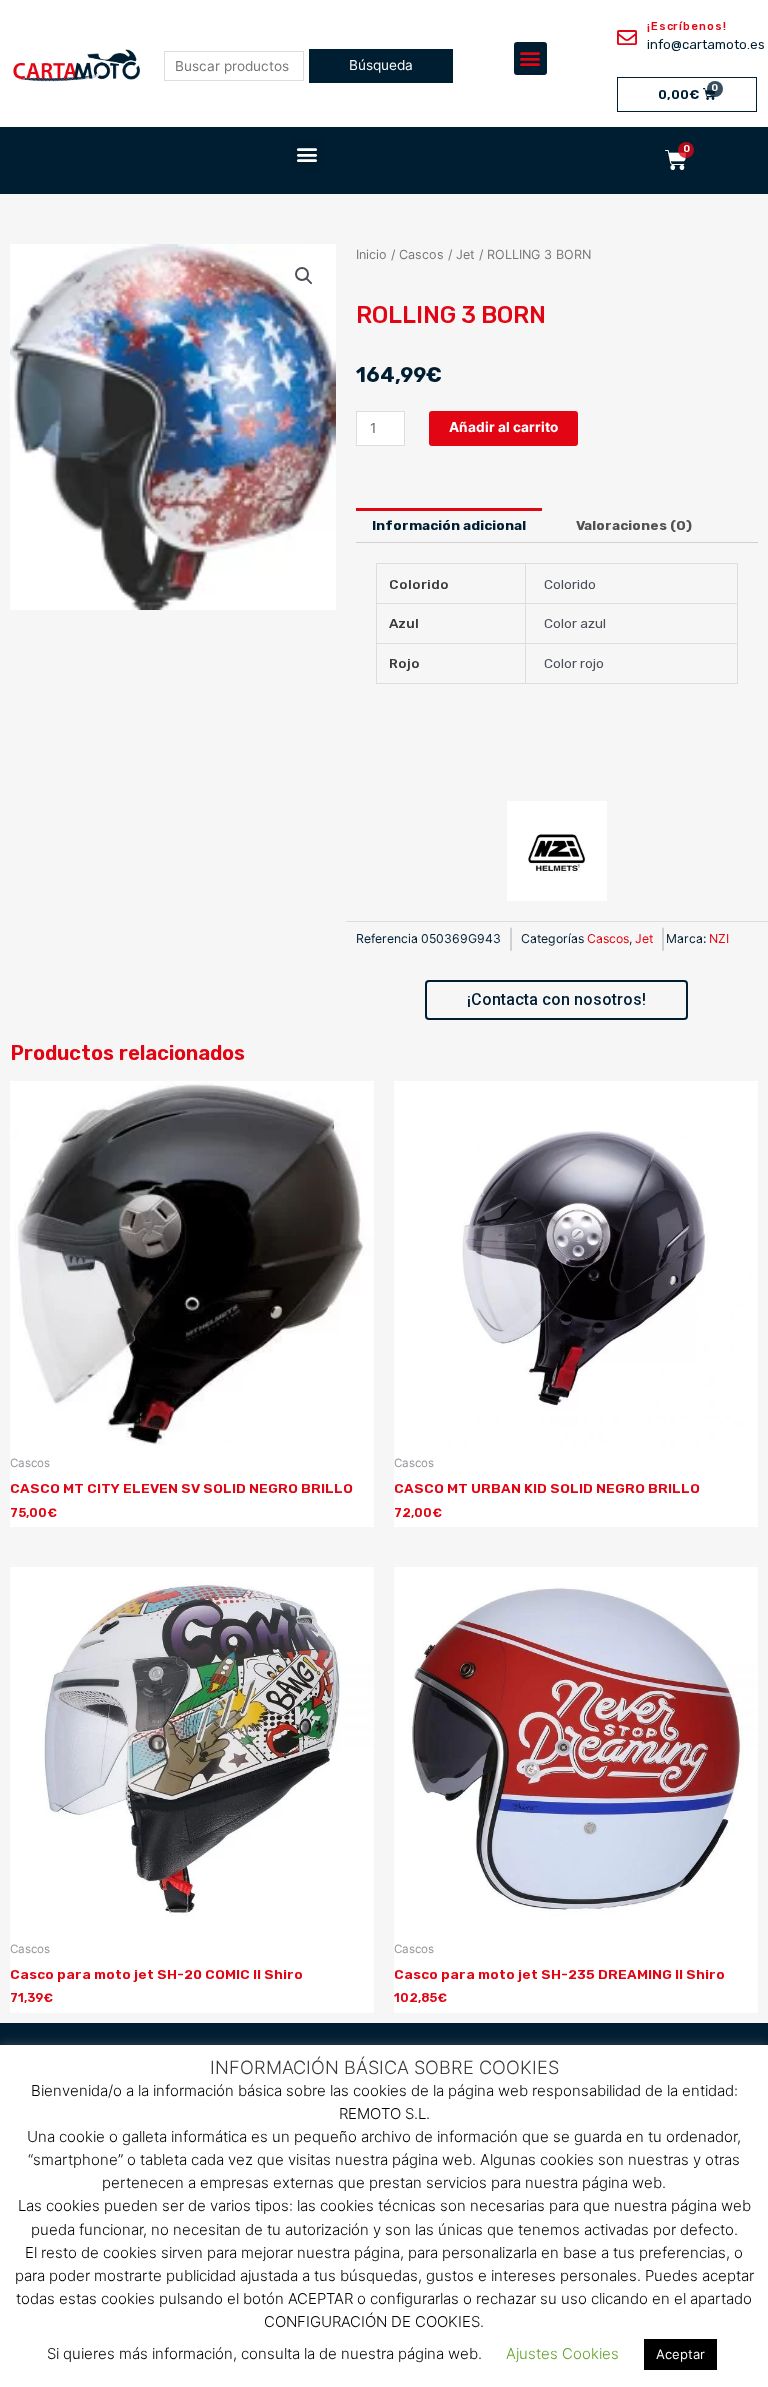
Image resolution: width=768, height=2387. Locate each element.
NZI (719, 938)
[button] (530, 58)
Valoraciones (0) (634, 525)
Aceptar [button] (680, 2354)
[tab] (449, 526)
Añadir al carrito (503, 427)
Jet (465, 254)
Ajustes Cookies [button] (562, 2353)
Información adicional (449, 525)
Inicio (371, 254)
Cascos (421, 254)
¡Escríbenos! (687, 26)
